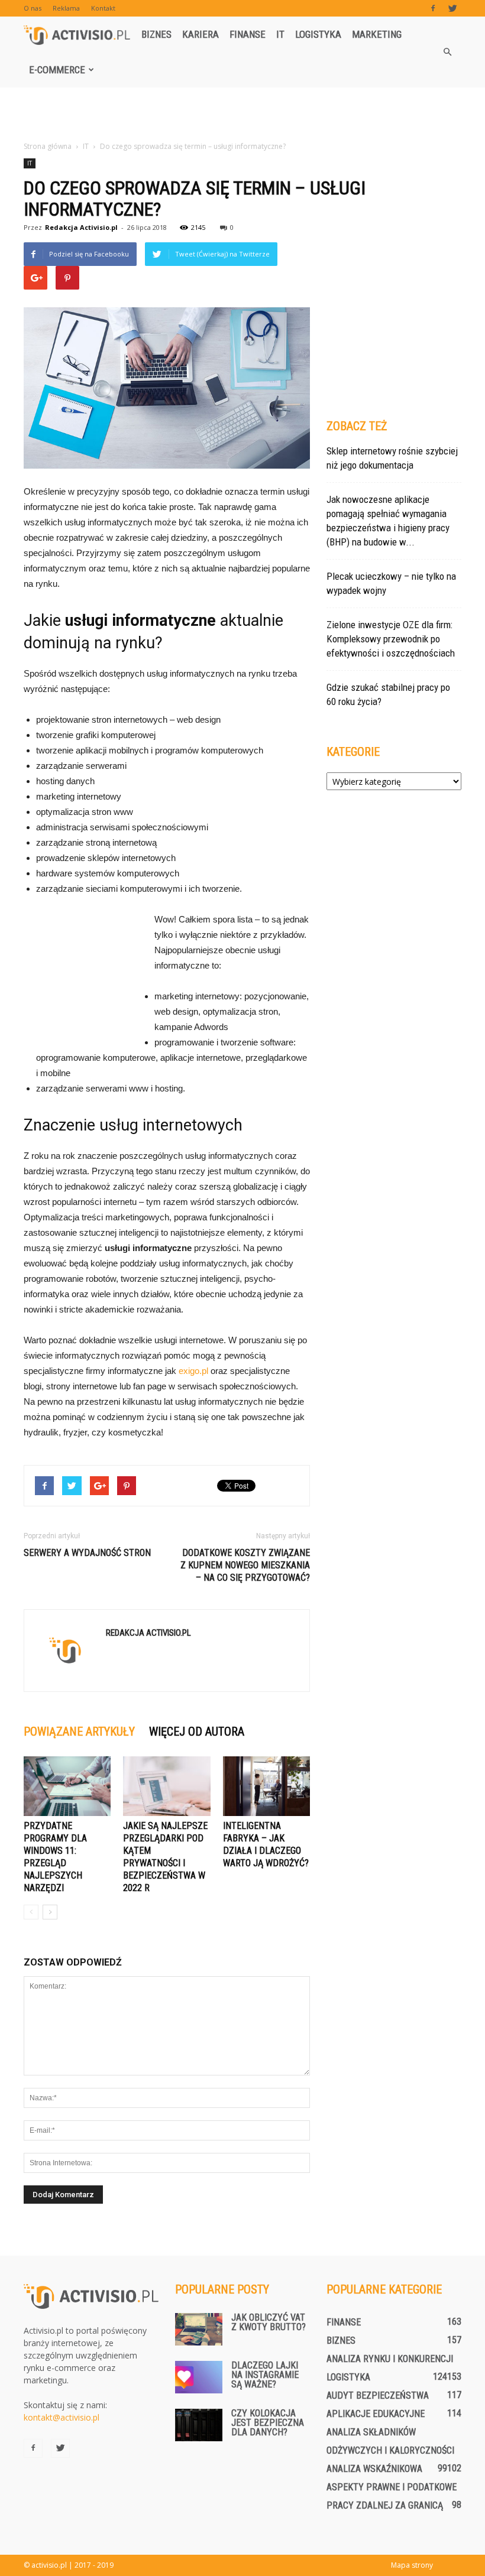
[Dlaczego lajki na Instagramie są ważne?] (199, 2377)
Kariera (201, 34)
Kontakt (103, 8)
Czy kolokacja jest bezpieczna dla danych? (268, 2423)
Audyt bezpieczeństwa (378, 2395)
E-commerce (57, 70)
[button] (447, 52)
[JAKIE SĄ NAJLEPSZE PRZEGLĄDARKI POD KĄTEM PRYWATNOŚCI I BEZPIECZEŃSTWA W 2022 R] (166, 1786)
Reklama (66, 8)
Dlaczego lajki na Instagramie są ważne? (265, 2375)
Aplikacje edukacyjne (376, 2414)
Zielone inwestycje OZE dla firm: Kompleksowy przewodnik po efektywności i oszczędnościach (391, 639)
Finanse (248, 34)
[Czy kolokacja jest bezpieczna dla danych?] (199, 2425)
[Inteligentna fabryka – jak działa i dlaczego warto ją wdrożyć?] (266, 1786)
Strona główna (48, 146)
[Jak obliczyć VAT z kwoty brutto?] (199, 2329)
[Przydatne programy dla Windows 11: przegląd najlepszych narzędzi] (67, 1786)
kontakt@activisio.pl (62, 2417)
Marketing (377, 34)
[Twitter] (452, 8)
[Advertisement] (242, 113)
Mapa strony (412, 2565)
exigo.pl (193, 1371)
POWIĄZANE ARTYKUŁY (79, 1732)
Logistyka (318, 34)
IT (280, 34)
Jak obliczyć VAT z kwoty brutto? (269, 2322)
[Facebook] (433, 8)
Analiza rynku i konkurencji (390, 2359)
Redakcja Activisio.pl (81, 227)
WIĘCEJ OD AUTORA (197, 1732)
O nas (33, 8)
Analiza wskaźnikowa (374, 2469)
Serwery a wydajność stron (87, 1553)
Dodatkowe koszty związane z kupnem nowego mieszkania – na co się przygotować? (245, 1565)
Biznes (156, 34)
